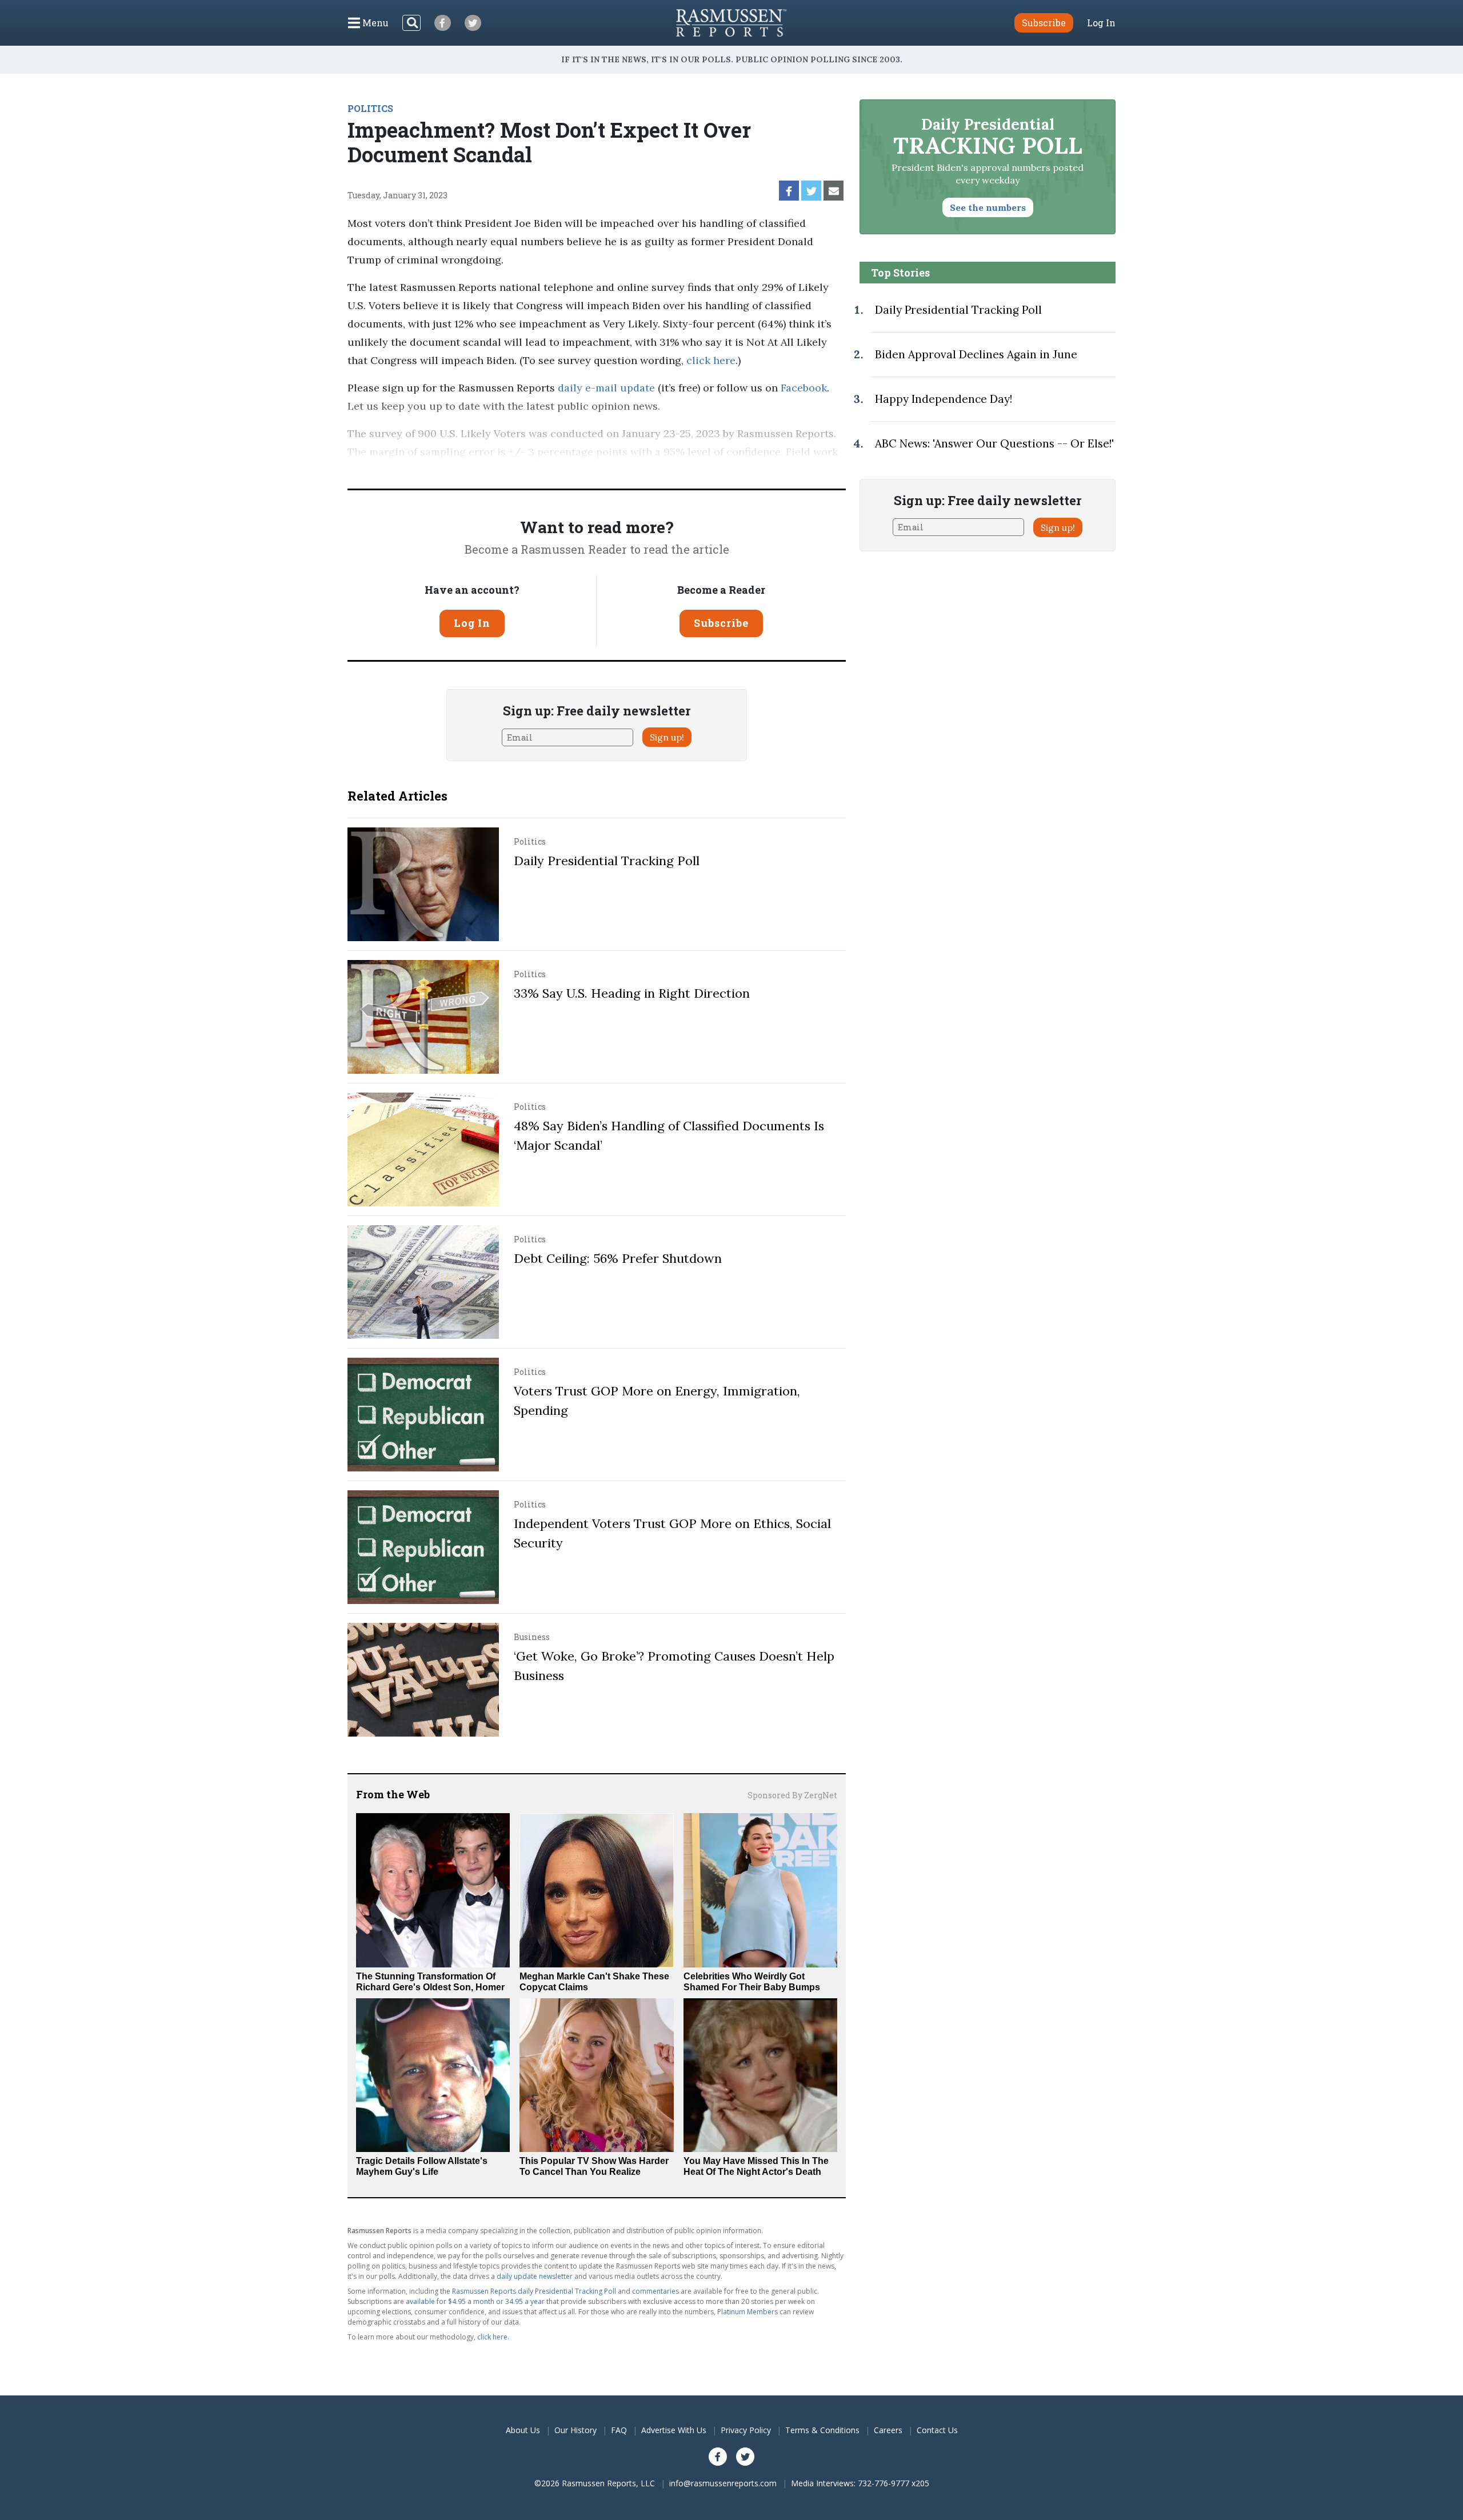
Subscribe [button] (1044, 23)
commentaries (655, 2291)
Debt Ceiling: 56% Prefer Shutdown (618, 1258)
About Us (523, 2430)
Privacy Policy (746, 2430)
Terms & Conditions (822, 2430)
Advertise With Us (674, 2430)
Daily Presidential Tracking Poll (607, 861)
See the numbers (988, 207)
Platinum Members (748, 2312)
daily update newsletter (535, 2276)
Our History (575, 2430)
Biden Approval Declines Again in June (976, 354)
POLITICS (370, 108)
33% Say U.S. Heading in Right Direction (632, 993)
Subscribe (721, 623)
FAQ (619, 2430)
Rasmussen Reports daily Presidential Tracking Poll (534, 2291)
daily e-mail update (605, 388)
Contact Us (937, 2430)
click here (711, 360)
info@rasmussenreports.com (723, 2483)
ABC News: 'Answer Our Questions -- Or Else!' (994, 443)
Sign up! (667, 737)
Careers (888, 2430)
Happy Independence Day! (944, 399)
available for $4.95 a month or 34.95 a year (475, 2301)
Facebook (802, 388)
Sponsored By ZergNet (792, 1795)
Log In (1101, 23)
